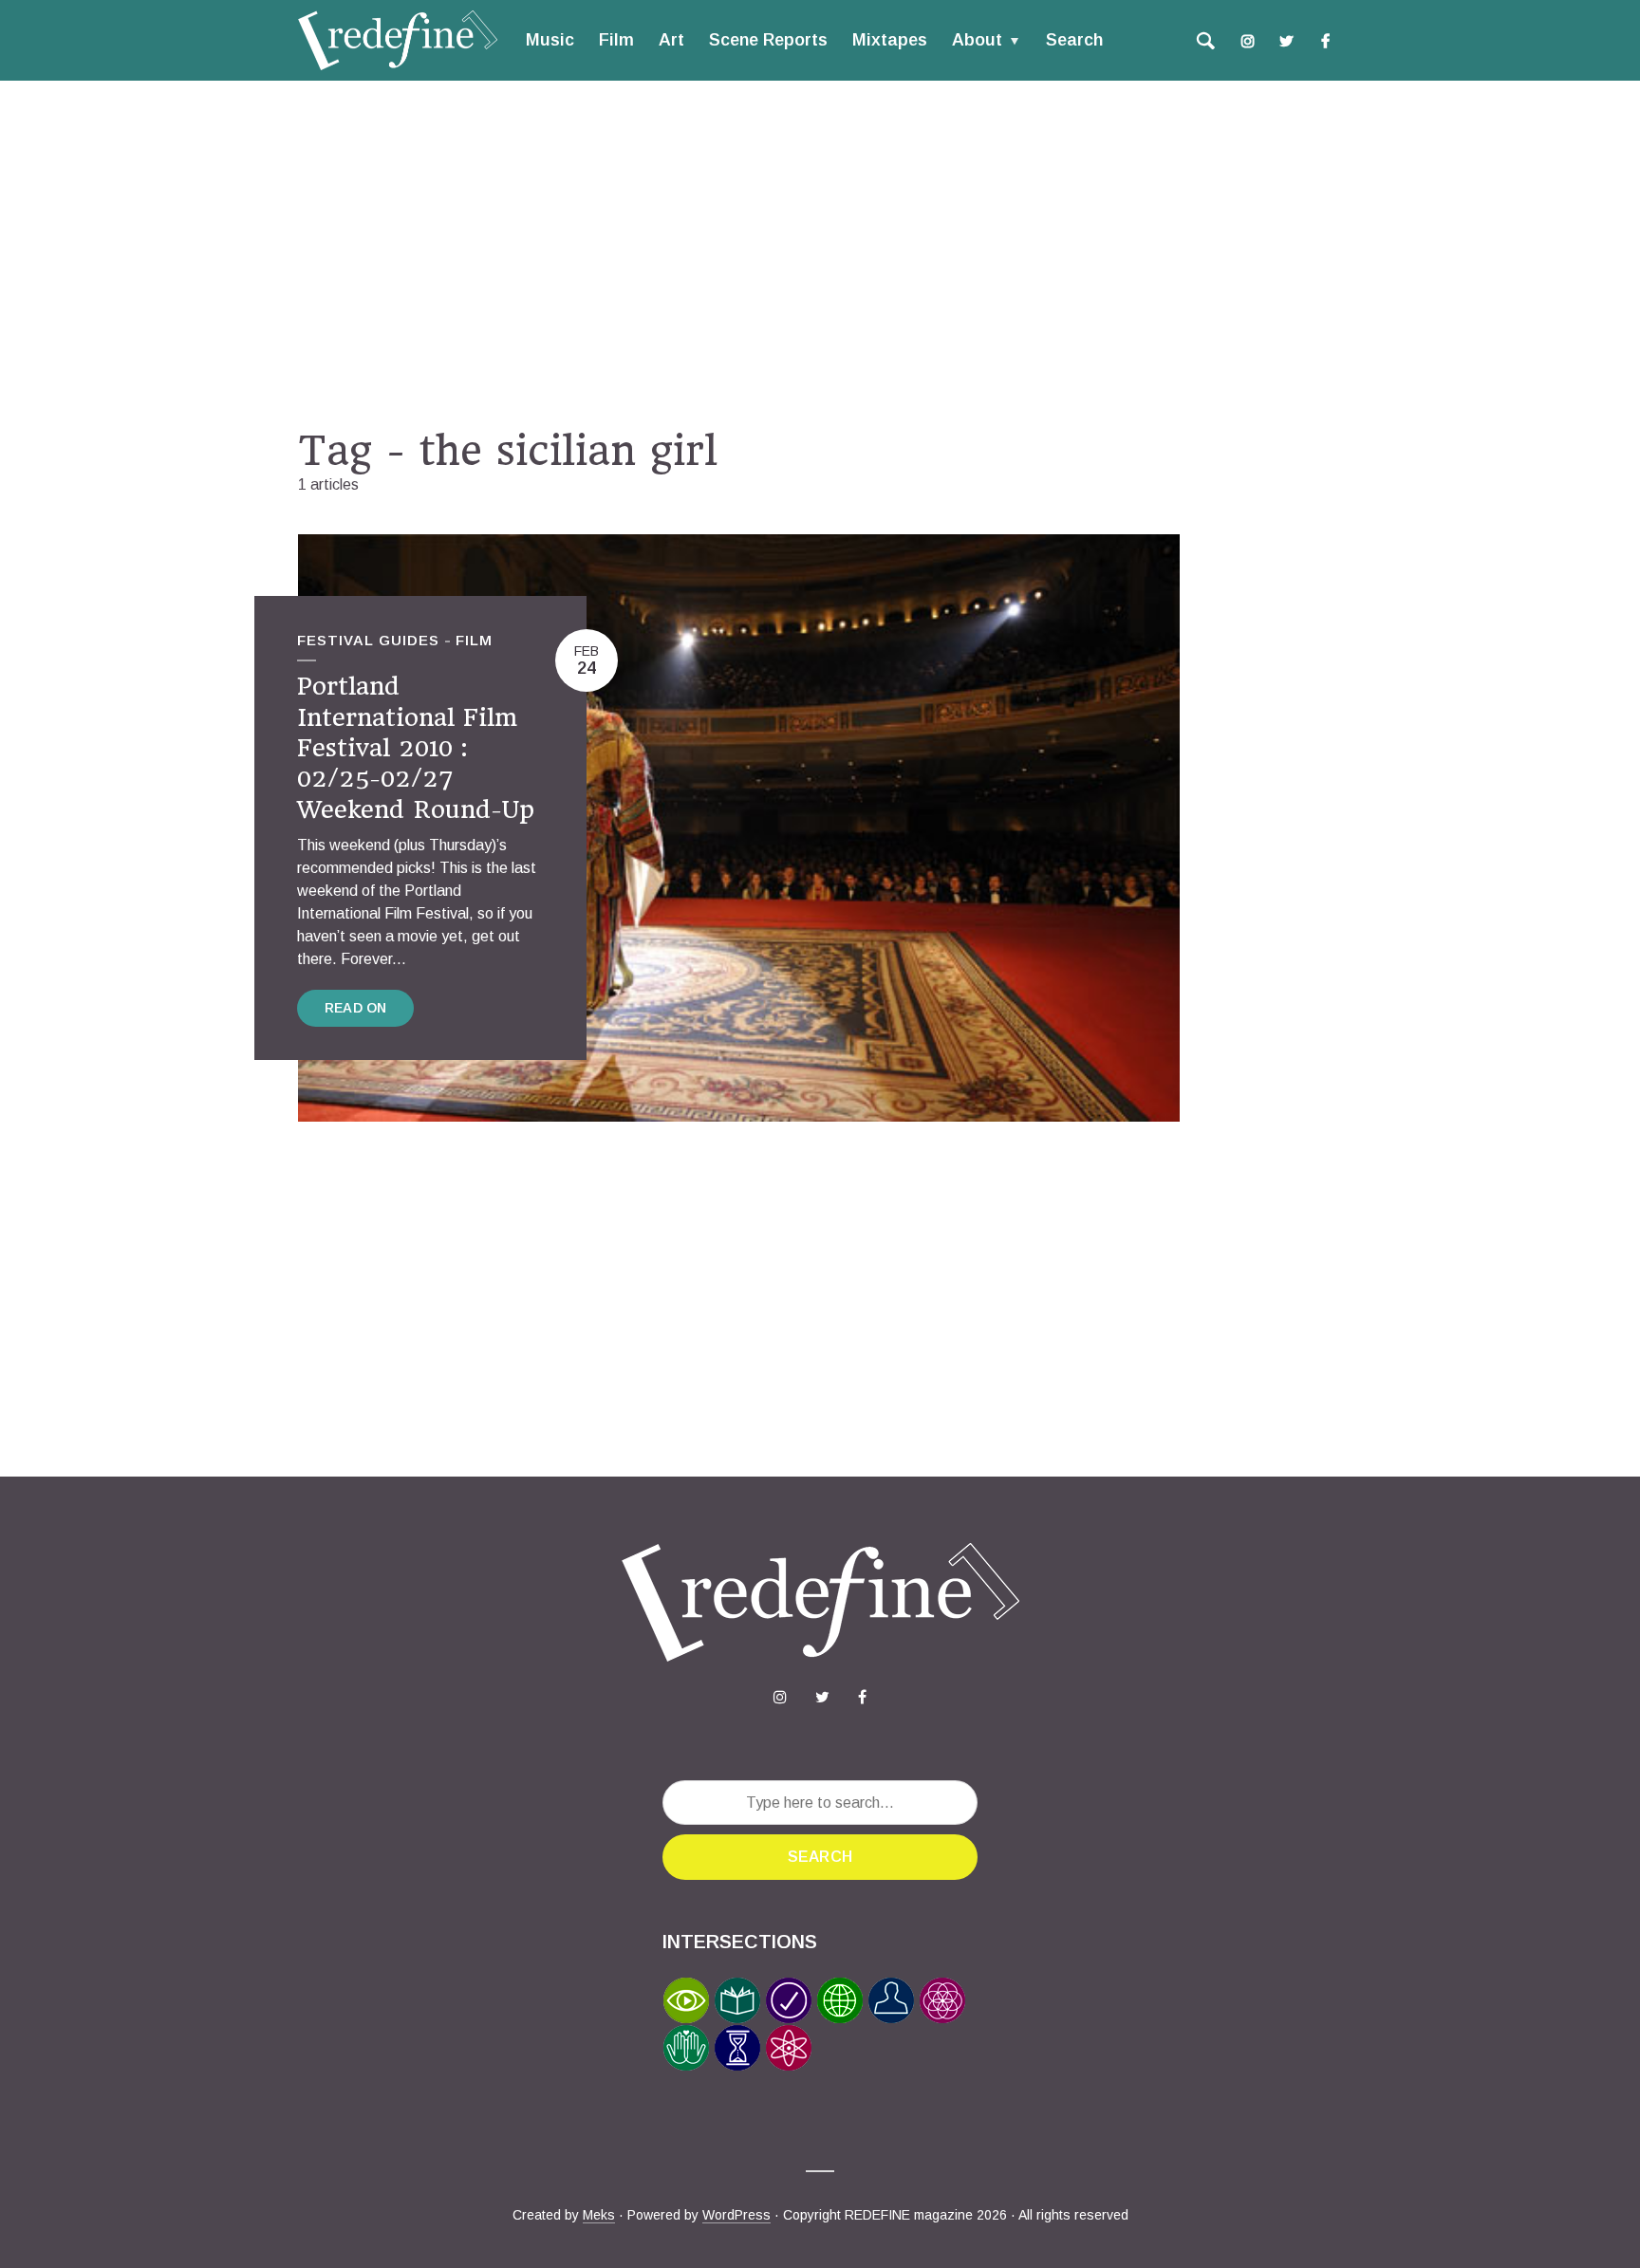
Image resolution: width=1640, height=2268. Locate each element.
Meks (599, 2215)
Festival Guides (368, 640)
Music (550, 40)
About (977, 40)
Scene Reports (768, 40)
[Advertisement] (820, 253)
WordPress (736, 2215)
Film (616, 40)
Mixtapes (890, 40)
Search (1074, 40)
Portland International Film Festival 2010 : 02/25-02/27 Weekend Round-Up (416, 748)
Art (671, 40)
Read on (355, 1008)
